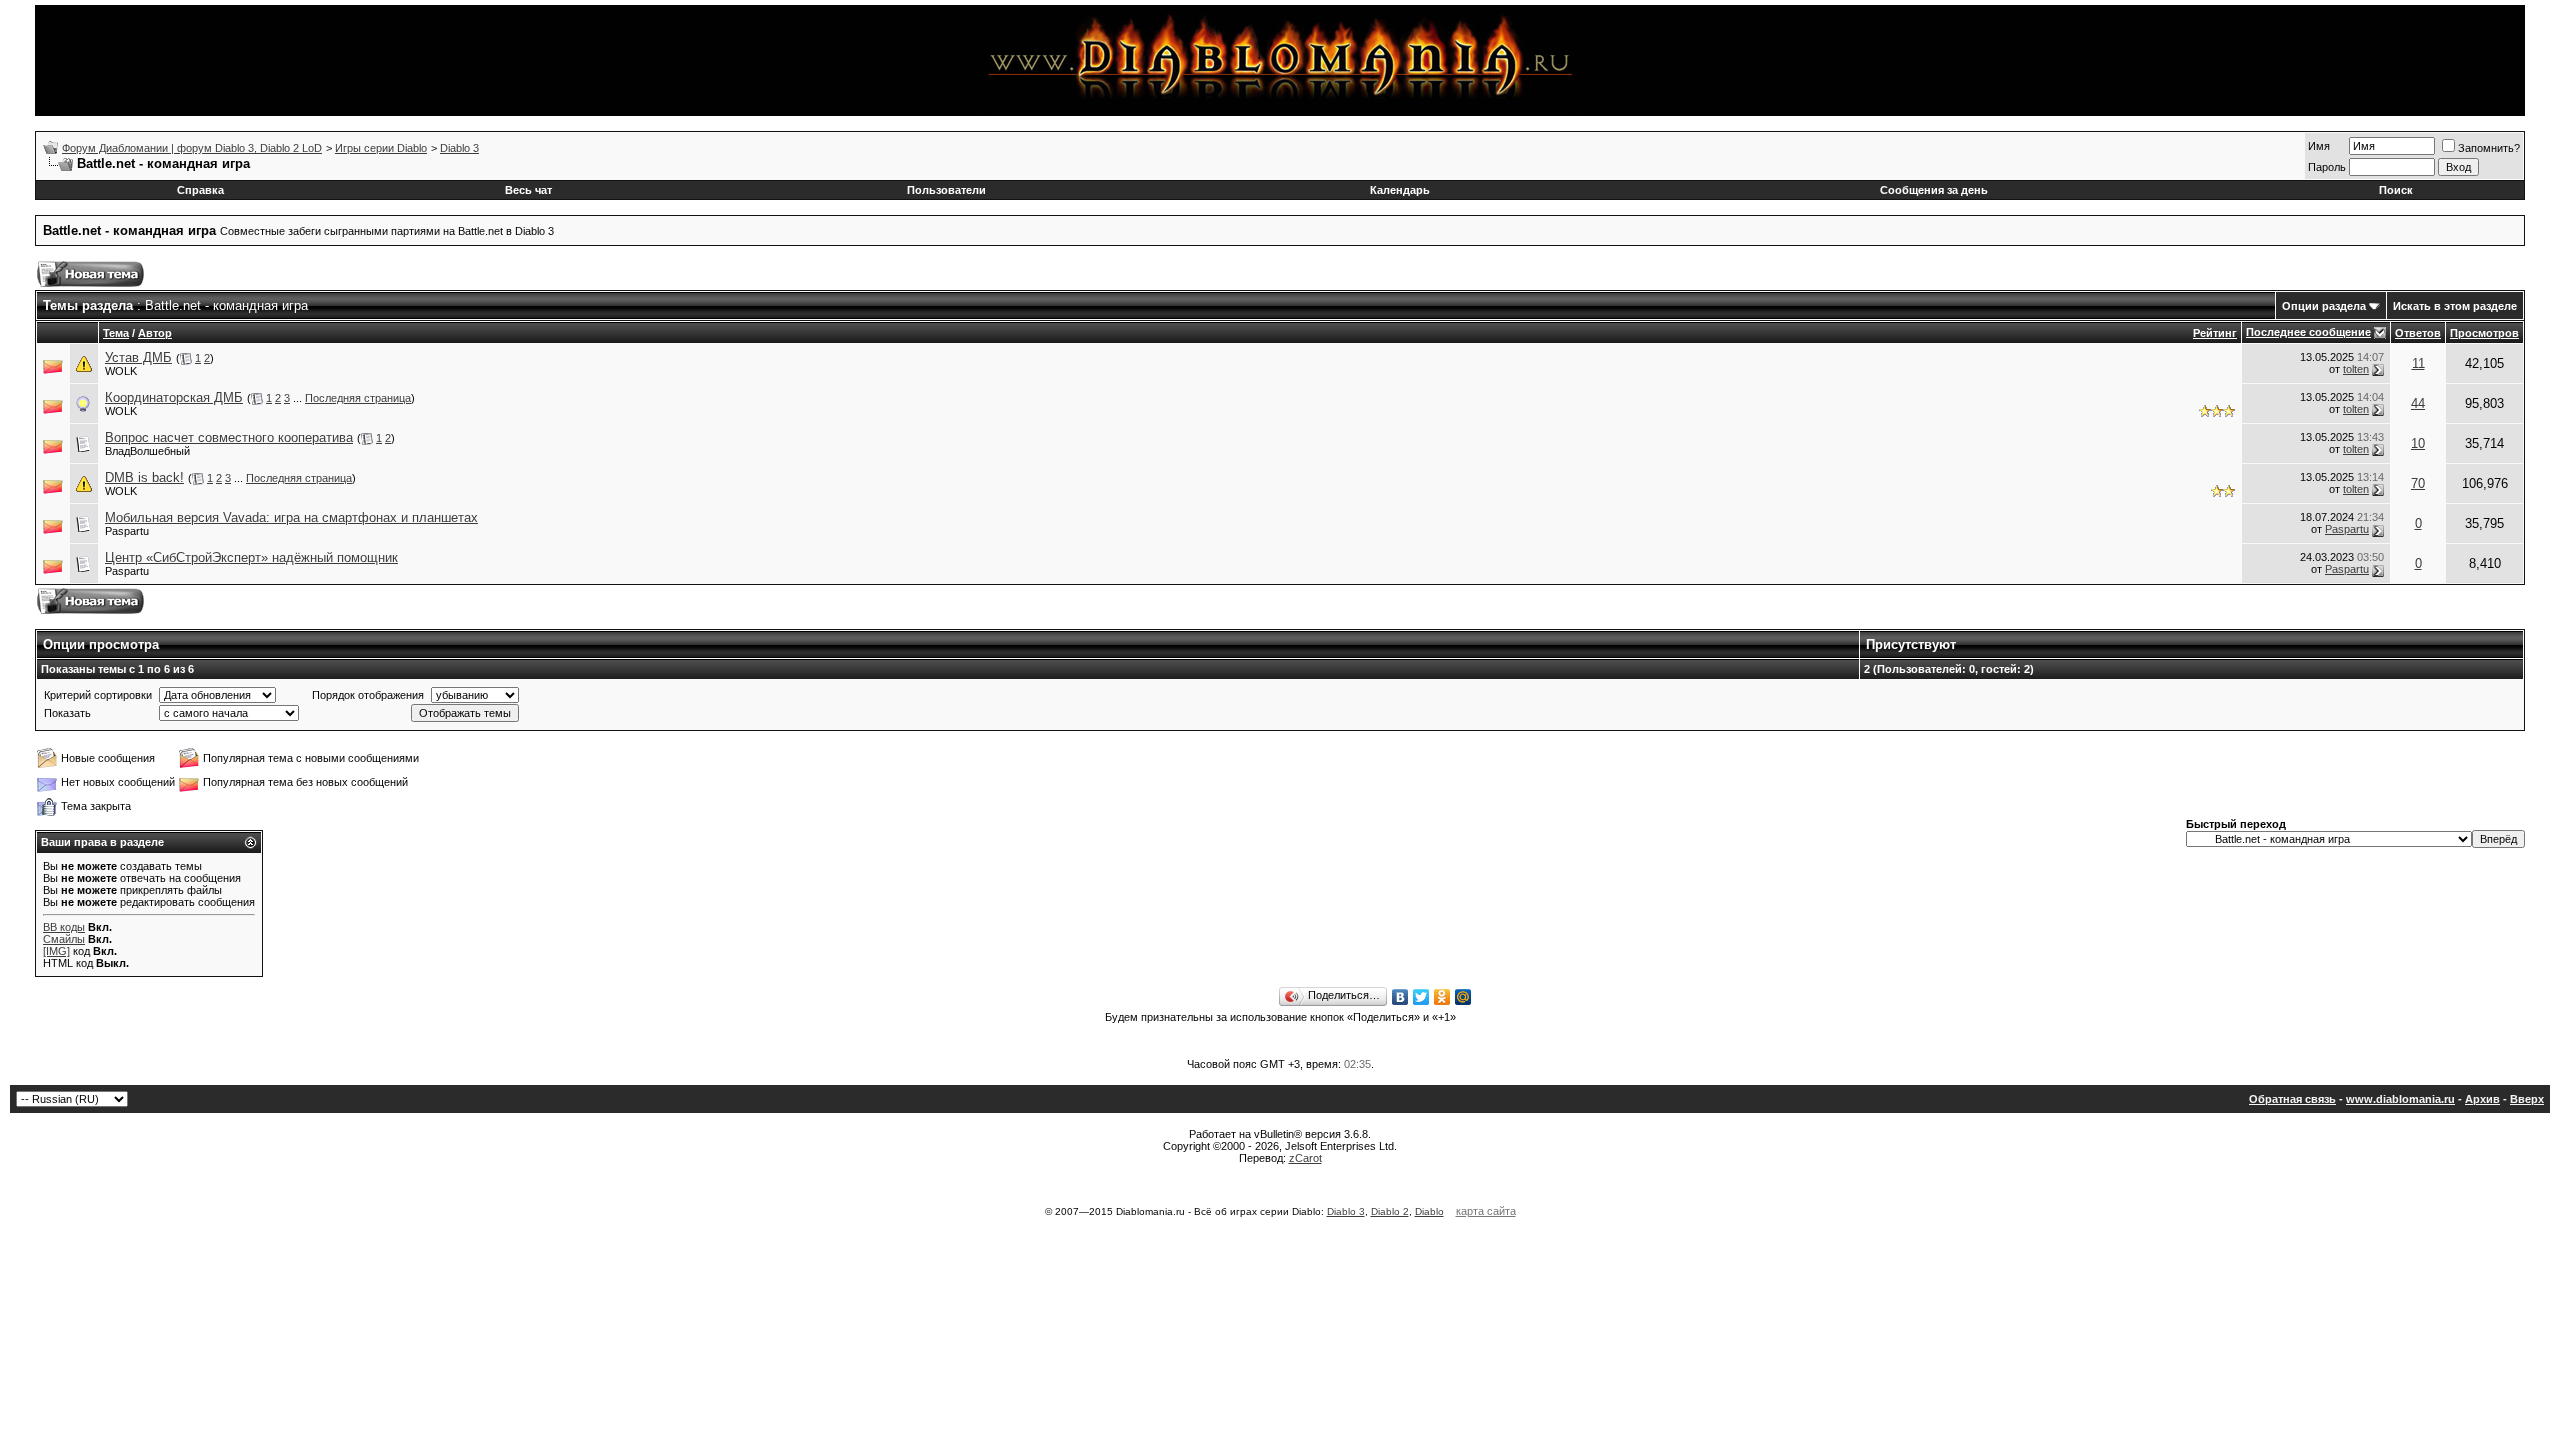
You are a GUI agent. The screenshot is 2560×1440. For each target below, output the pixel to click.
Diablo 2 (1390, 1211)
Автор (155, 333)
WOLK (121, 371)
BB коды (64, 927)
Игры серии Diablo (381, 148)
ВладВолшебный (147, 451)
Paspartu (127, 531)
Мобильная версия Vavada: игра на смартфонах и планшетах (291, 517)
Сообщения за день (1934, 190)
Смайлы (64, 939)
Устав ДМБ (138, 357)
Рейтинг (2215, 333)
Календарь (1400, 190)
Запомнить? (2489, 148)
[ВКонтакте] (1400, 997)
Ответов (2418, 333)
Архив (2482, 1099)
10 (2418, 443)
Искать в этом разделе (2455, 306)
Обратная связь (2292, 1099)
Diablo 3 (459, 148)
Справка (200, 190)
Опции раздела (2324, 306)
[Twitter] (1421, 997)
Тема (116, 333)
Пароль (2327, 167)
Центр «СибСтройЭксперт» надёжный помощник (251, 557)
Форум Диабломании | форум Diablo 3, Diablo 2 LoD (192, 148)
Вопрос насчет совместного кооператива (229, 437)
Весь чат (528, 190)
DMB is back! (144, 477)
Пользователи (946, 190)
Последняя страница (358, 398)
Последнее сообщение (2308, 332)
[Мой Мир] (1463, 997)
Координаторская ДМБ (174, 397)
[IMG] (56, 951)
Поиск (2396, 190)
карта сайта (1486, 1211)
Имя (2319, 146)
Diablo (1429, 1211)
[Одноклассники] (1442, 997)
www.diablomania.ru (2400, 1099)
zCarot (1305, 1158)
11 (2418, 363)
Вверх (2527, 1099)
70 (2418, 483)
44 (2418, 403)
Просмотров (2484, 333)
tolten (2356, 369)
